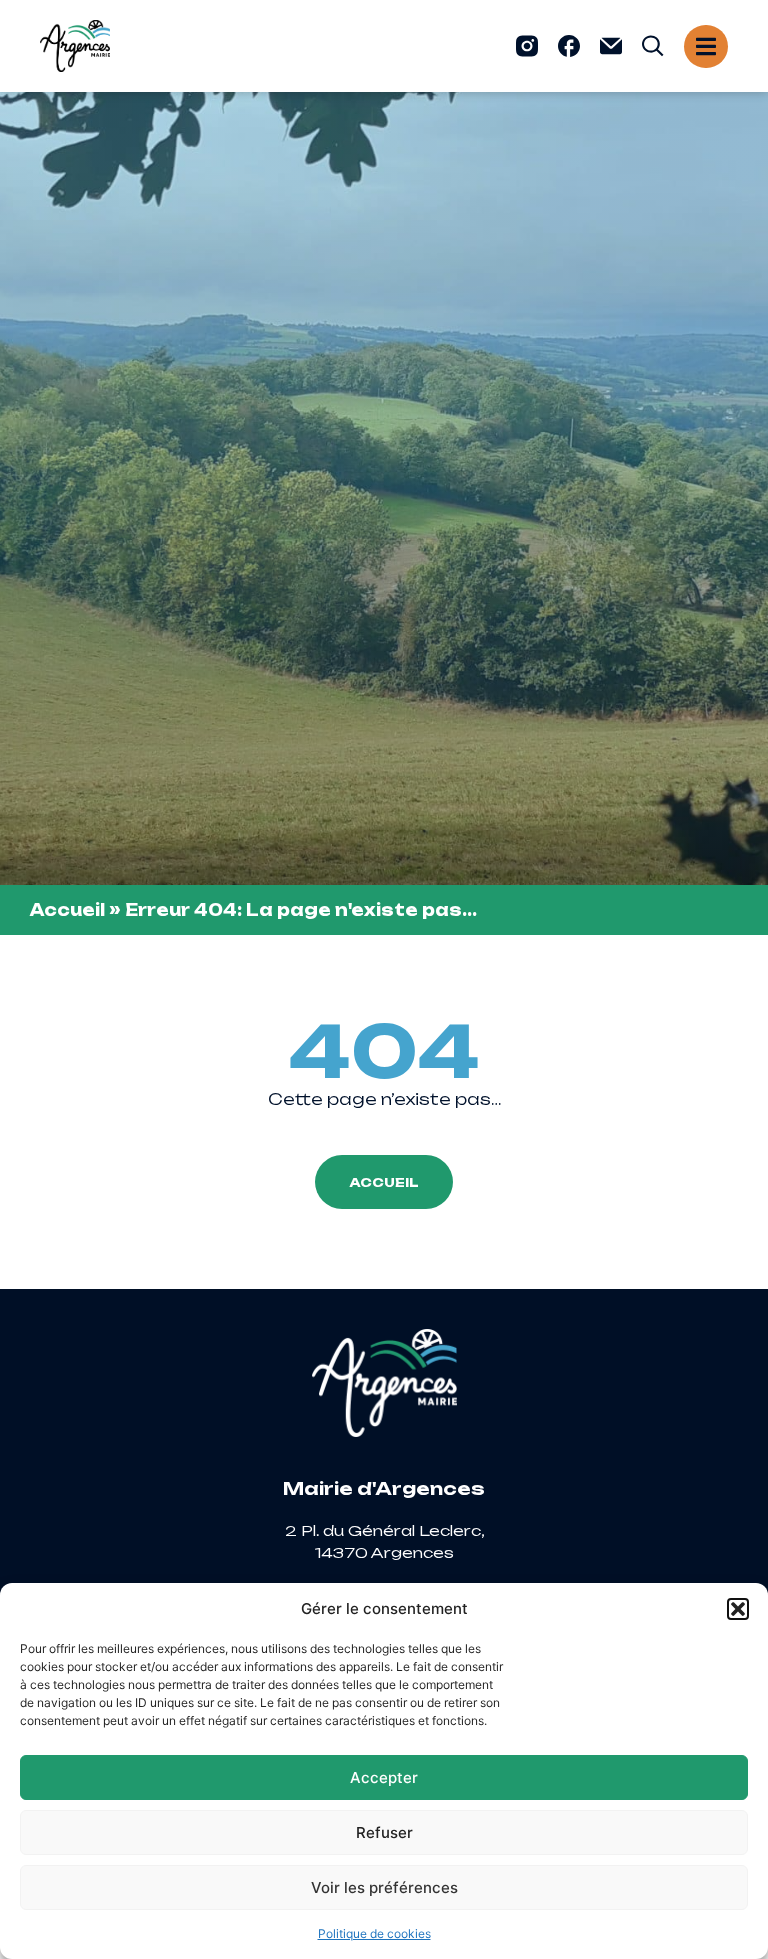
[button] (738, 1609)
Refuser (384, 1832)
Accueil (67, 910)
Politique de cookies (374, 1933)
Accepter (384, 1777)
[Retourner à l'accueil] (75, 46)
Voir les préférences (384, 1887)
